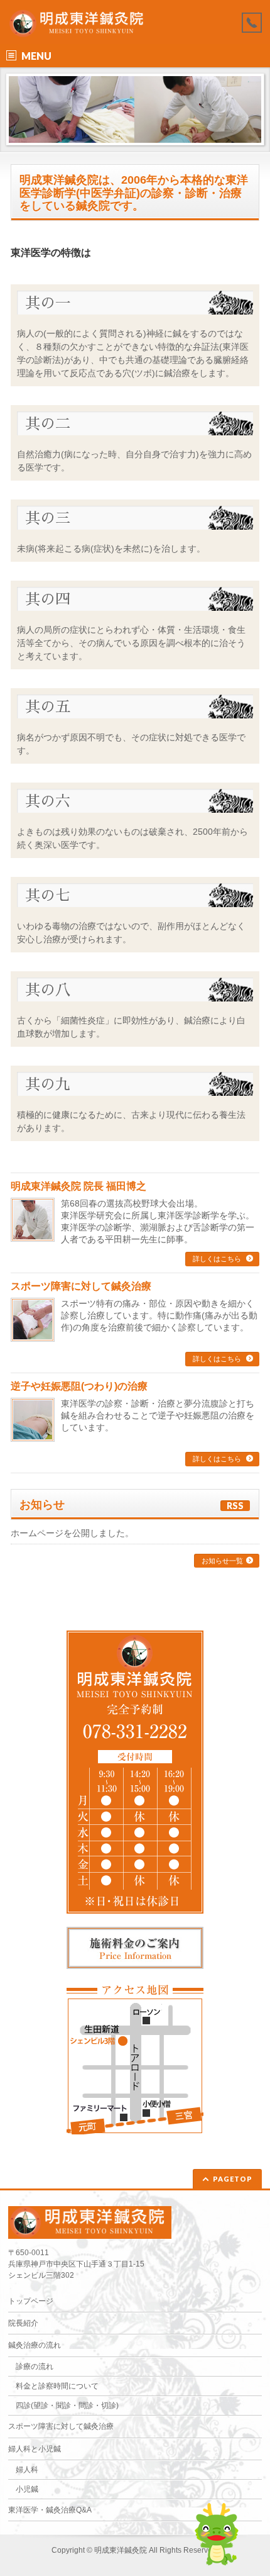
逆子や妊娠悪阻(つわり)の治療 (79, 1386)
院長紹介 (23, 2323)
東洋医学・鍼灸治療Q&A (50, 2510)
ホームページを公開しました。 (72, 1533)
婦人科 (27, 2470)
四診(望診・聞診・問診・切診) (67, 2406)
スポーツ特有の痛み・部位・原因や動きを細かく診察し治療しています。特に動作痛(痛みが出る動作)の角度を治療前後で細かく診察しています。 (159, 1315)
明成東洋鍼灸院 (121, 2550)
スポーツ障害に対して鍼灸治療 (81, 1286)
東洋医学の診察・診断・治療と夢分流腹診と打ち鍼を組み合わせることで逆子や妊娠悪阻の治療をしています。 (158, 1415)
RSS (235, 1506)
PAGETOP (233, 2179)
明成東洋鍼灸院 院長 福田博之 (78, 1186)
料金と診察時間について (57, 2386)
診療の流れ (35, 2367)
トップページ (31, 2301)
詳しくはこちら (218, 1259)
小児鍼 (27, 2489)
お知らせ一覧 (222, 1561)
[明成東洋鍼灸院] (79, 24)
